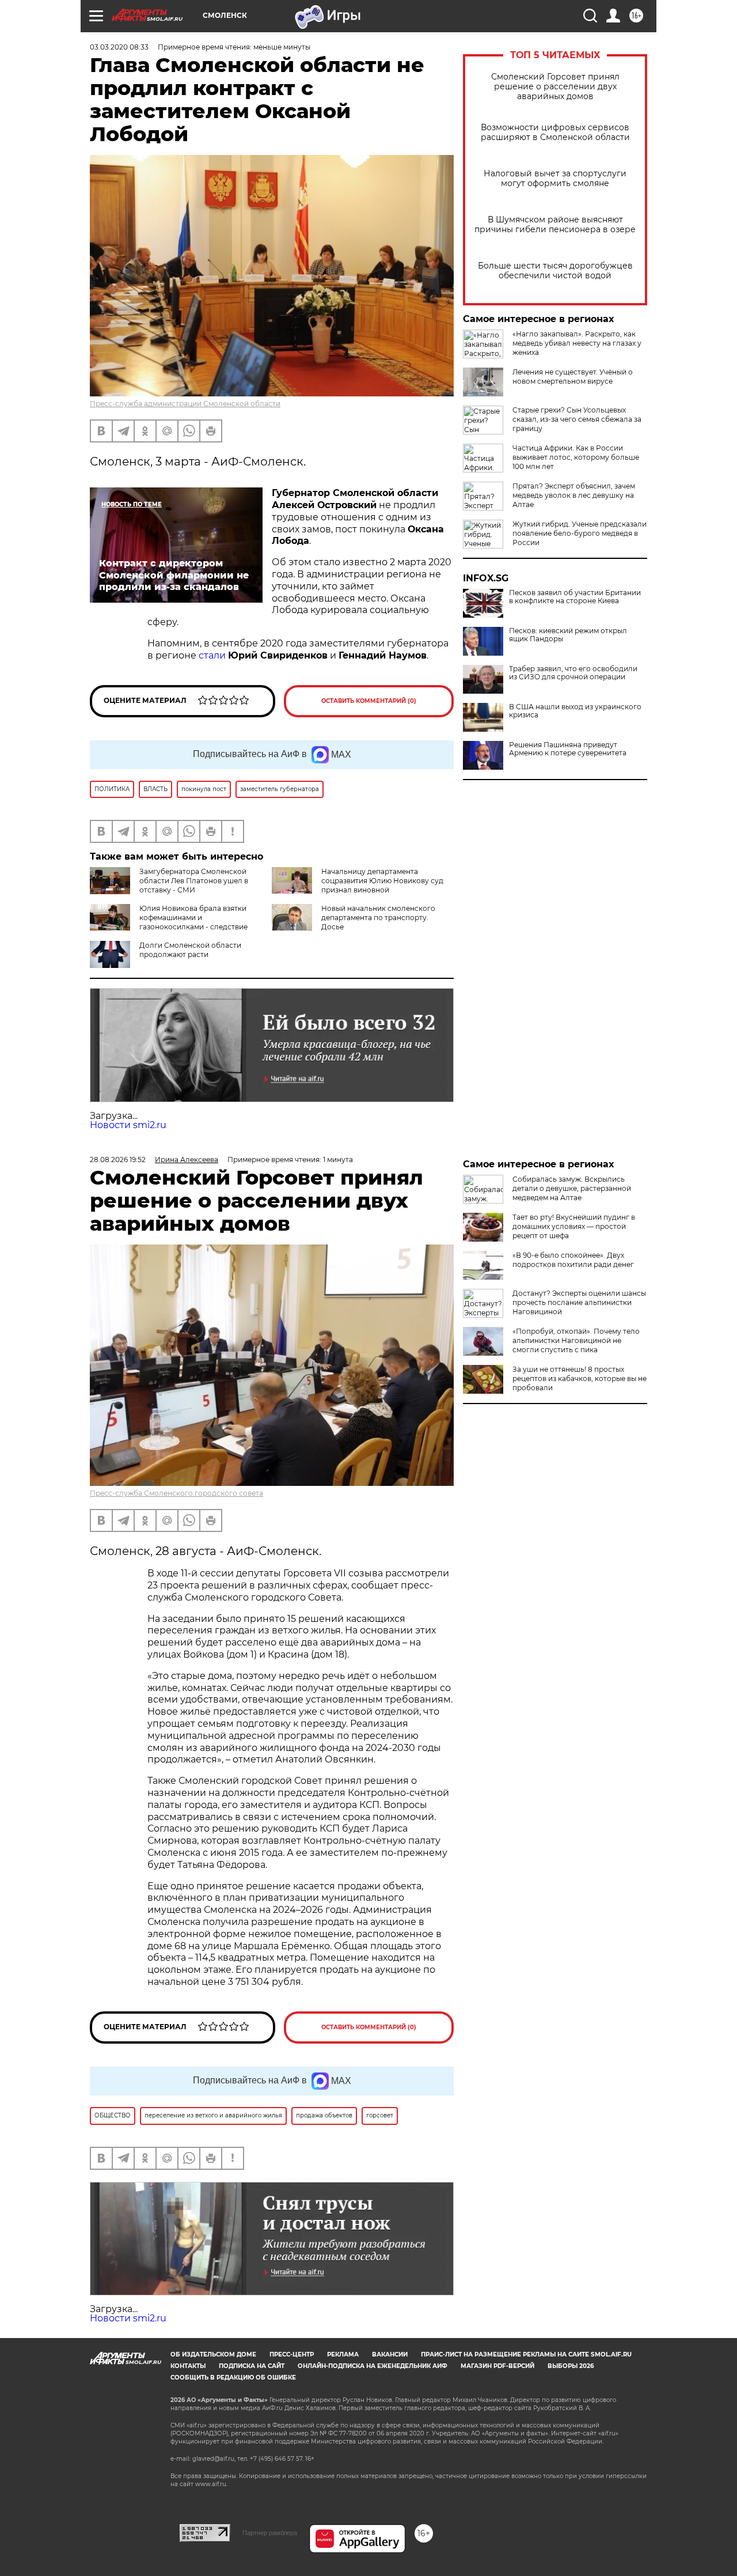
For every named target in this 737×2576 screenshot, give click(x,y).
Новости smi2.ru (128, 1125)
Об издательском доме (213, 2354)
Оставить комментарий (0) (369, 701)
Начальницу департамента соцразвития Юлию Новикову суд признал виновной (382, 881)
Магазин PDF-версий (497, 2366)
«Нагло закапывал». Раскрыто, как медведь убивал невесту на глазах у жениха (577, 343)
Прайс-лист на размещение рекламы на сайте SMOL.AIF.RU (526, 2354)
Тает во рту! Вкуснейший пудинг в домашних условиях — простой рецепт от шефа (574, 1226)
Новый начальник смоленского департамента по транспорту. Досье (378, 918)
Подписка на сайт (252, 2366)
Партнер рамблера (270, 2533)
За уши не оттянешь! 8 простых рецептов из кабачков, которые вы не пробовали (580, 1378)
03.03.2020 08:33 (119, 47)
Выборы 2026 (571, 2366)
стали (212, 655)
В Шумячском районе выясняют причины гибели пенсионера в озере (555, 225)
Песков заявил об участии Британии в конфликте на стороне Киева (575, 597)
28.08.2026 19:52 (118, 1160)
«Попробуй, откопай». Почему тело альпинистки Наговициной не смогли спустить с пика (576, 1340)
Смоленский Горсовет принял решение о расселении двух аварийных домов (555, 87)
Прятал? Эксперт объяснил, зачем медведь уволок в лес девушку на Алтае (574, 495)
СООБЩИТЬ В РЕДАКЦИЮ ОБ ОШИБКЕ (233, 2378)
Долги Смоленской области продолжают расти (190, 950)
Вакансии (390, 2354)
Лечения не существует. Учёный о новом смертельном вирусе (573, 377)
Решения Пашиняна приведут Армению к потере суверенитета (568, 749)
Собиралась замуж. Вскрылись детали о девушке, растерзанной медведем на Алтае (572, 1188)
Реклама (343, 2354)
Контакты (188, 2366)
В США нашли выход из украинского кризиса (575, 711)
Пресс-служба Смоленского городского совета (176, 1493)
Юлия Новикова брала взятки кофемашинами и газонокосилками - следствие (193, 918)
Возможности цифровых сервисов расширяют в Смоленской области (555, 133)
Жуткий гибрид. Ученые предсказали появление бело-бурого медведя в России (580, 533)
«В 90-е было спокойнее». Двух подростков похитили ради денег (573, 1260)
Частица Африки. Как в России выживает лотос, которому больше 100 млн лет (576, 457)
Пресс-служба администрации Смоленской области (185, 404)
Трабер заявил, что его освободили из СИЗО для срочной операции (573, 673)
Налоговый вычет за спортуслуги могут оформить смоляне (555, 179)
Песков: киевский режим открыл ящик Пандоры (568, 635)
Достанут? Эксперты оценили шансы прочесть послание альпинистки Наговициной (579, 1302)
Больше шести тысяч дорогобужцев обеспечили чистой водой (555, 271)
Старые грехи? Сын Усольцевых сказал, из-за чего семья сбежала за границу (577, 419)
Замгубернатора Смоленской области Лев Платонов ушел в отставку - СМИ (194, 881)
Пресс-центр (292, 2354)
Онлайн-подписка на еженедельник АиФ (373, 2366)
